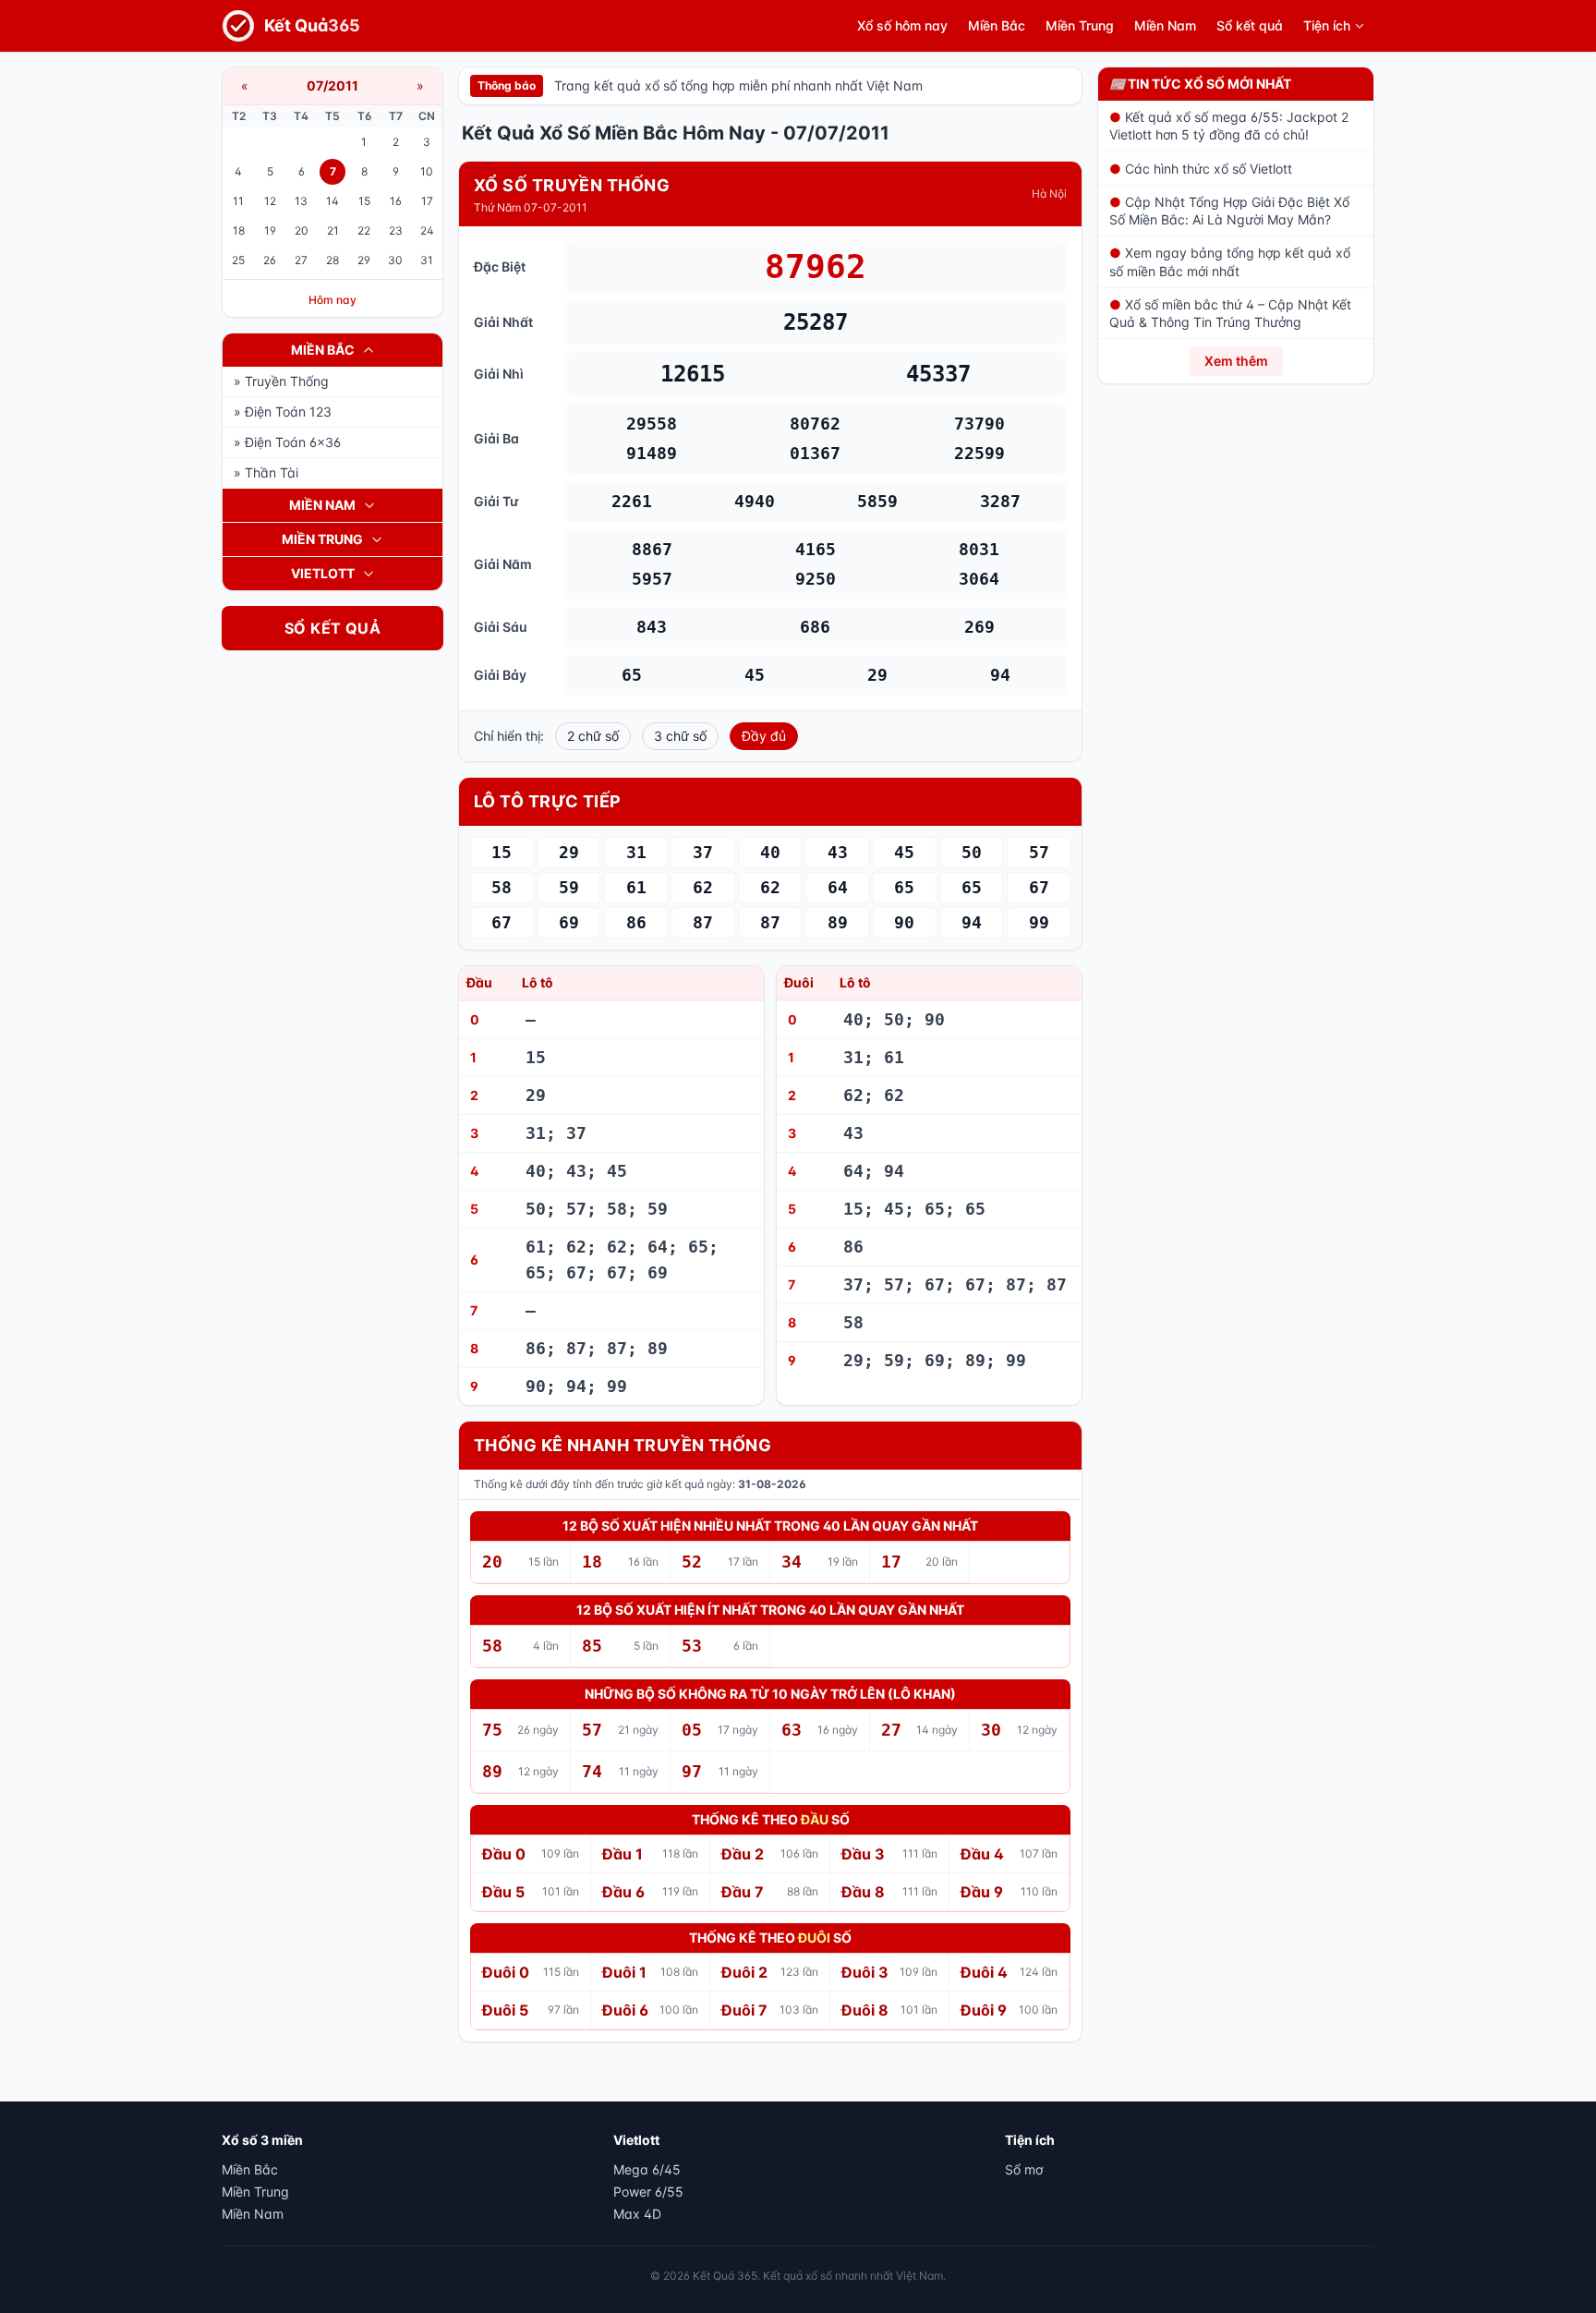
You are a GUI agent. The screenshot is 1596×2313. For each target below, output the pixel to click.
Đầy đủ (764, 736)
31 (427, 260)
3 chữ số (680, 736)
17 (427, 201)
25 (238, 260)
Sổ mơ (1024, 2169)
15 (364, 201)
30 (395, 260)
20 (302, 230)
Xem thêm (1236, 361)
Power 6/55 (648, 2192)
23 (396, 230)
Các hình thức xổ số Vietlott (1201, 169)
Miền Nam (1165, 25)
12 (270, 201)
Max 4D (637, 2214)
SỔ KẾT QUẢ (332, 628)
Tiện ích (1327, 25)
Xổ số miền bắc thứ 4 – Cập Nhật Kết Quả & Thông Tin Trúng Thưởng (1230, 313)
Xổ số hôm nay (902, 25)
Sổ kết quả (1250, 25)
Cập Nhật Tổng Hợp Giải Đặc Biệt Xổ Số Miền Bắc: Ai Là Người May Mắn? (1229, 211)
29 (364, 260)
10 (427, 171)
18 (239, 230)
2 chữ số (593, 736)
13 (301, 201)
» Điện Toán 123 (283, 412)
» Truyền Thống (281, 381)
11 (238, 201)
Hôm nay (332, 300)
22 (364, 230)
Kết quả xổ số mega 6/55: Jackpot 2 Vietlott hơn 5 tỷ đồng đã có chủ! (1229, 126)
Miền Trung (1080, 25)
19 (270, 230)
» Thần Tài (266, 472)
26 (270, 260)
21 (333, 230)
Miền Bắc (997, 25)
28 (332, 260)
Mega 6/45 (647, 2169)
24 (427, 230)
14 (332, 201)
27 (301, 260)
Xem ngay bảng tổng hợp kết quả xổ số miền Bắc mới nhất (1230, 261)
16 (396, 201)
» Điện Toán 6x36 (287, 442)
